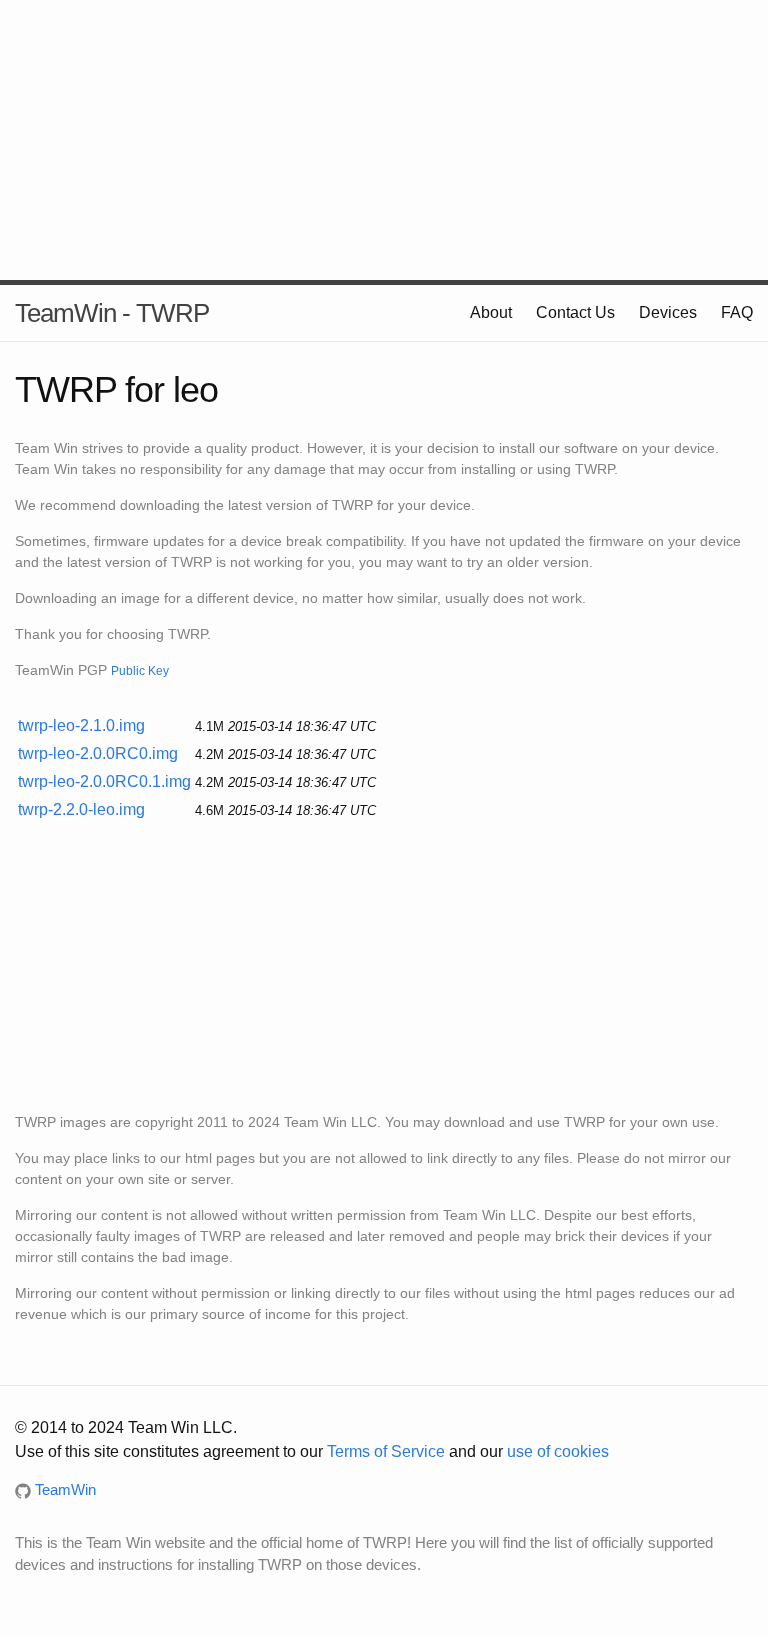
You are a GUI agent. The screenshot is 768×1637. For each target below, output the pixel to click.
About (491, 312)
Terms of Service (386, 1451)
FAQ (737, 312)
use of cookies (558, 1451)
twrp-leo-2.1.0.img (81, 725)
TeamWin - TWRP (112, 313)
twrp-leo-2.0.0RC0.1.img (104, 781)
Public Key (140, 670)
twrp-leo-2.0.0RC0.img (98, 753)
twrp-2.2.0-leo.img (81, 809)
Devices (668, 312)
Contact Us (575, 312)
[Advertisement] (384, 140)
